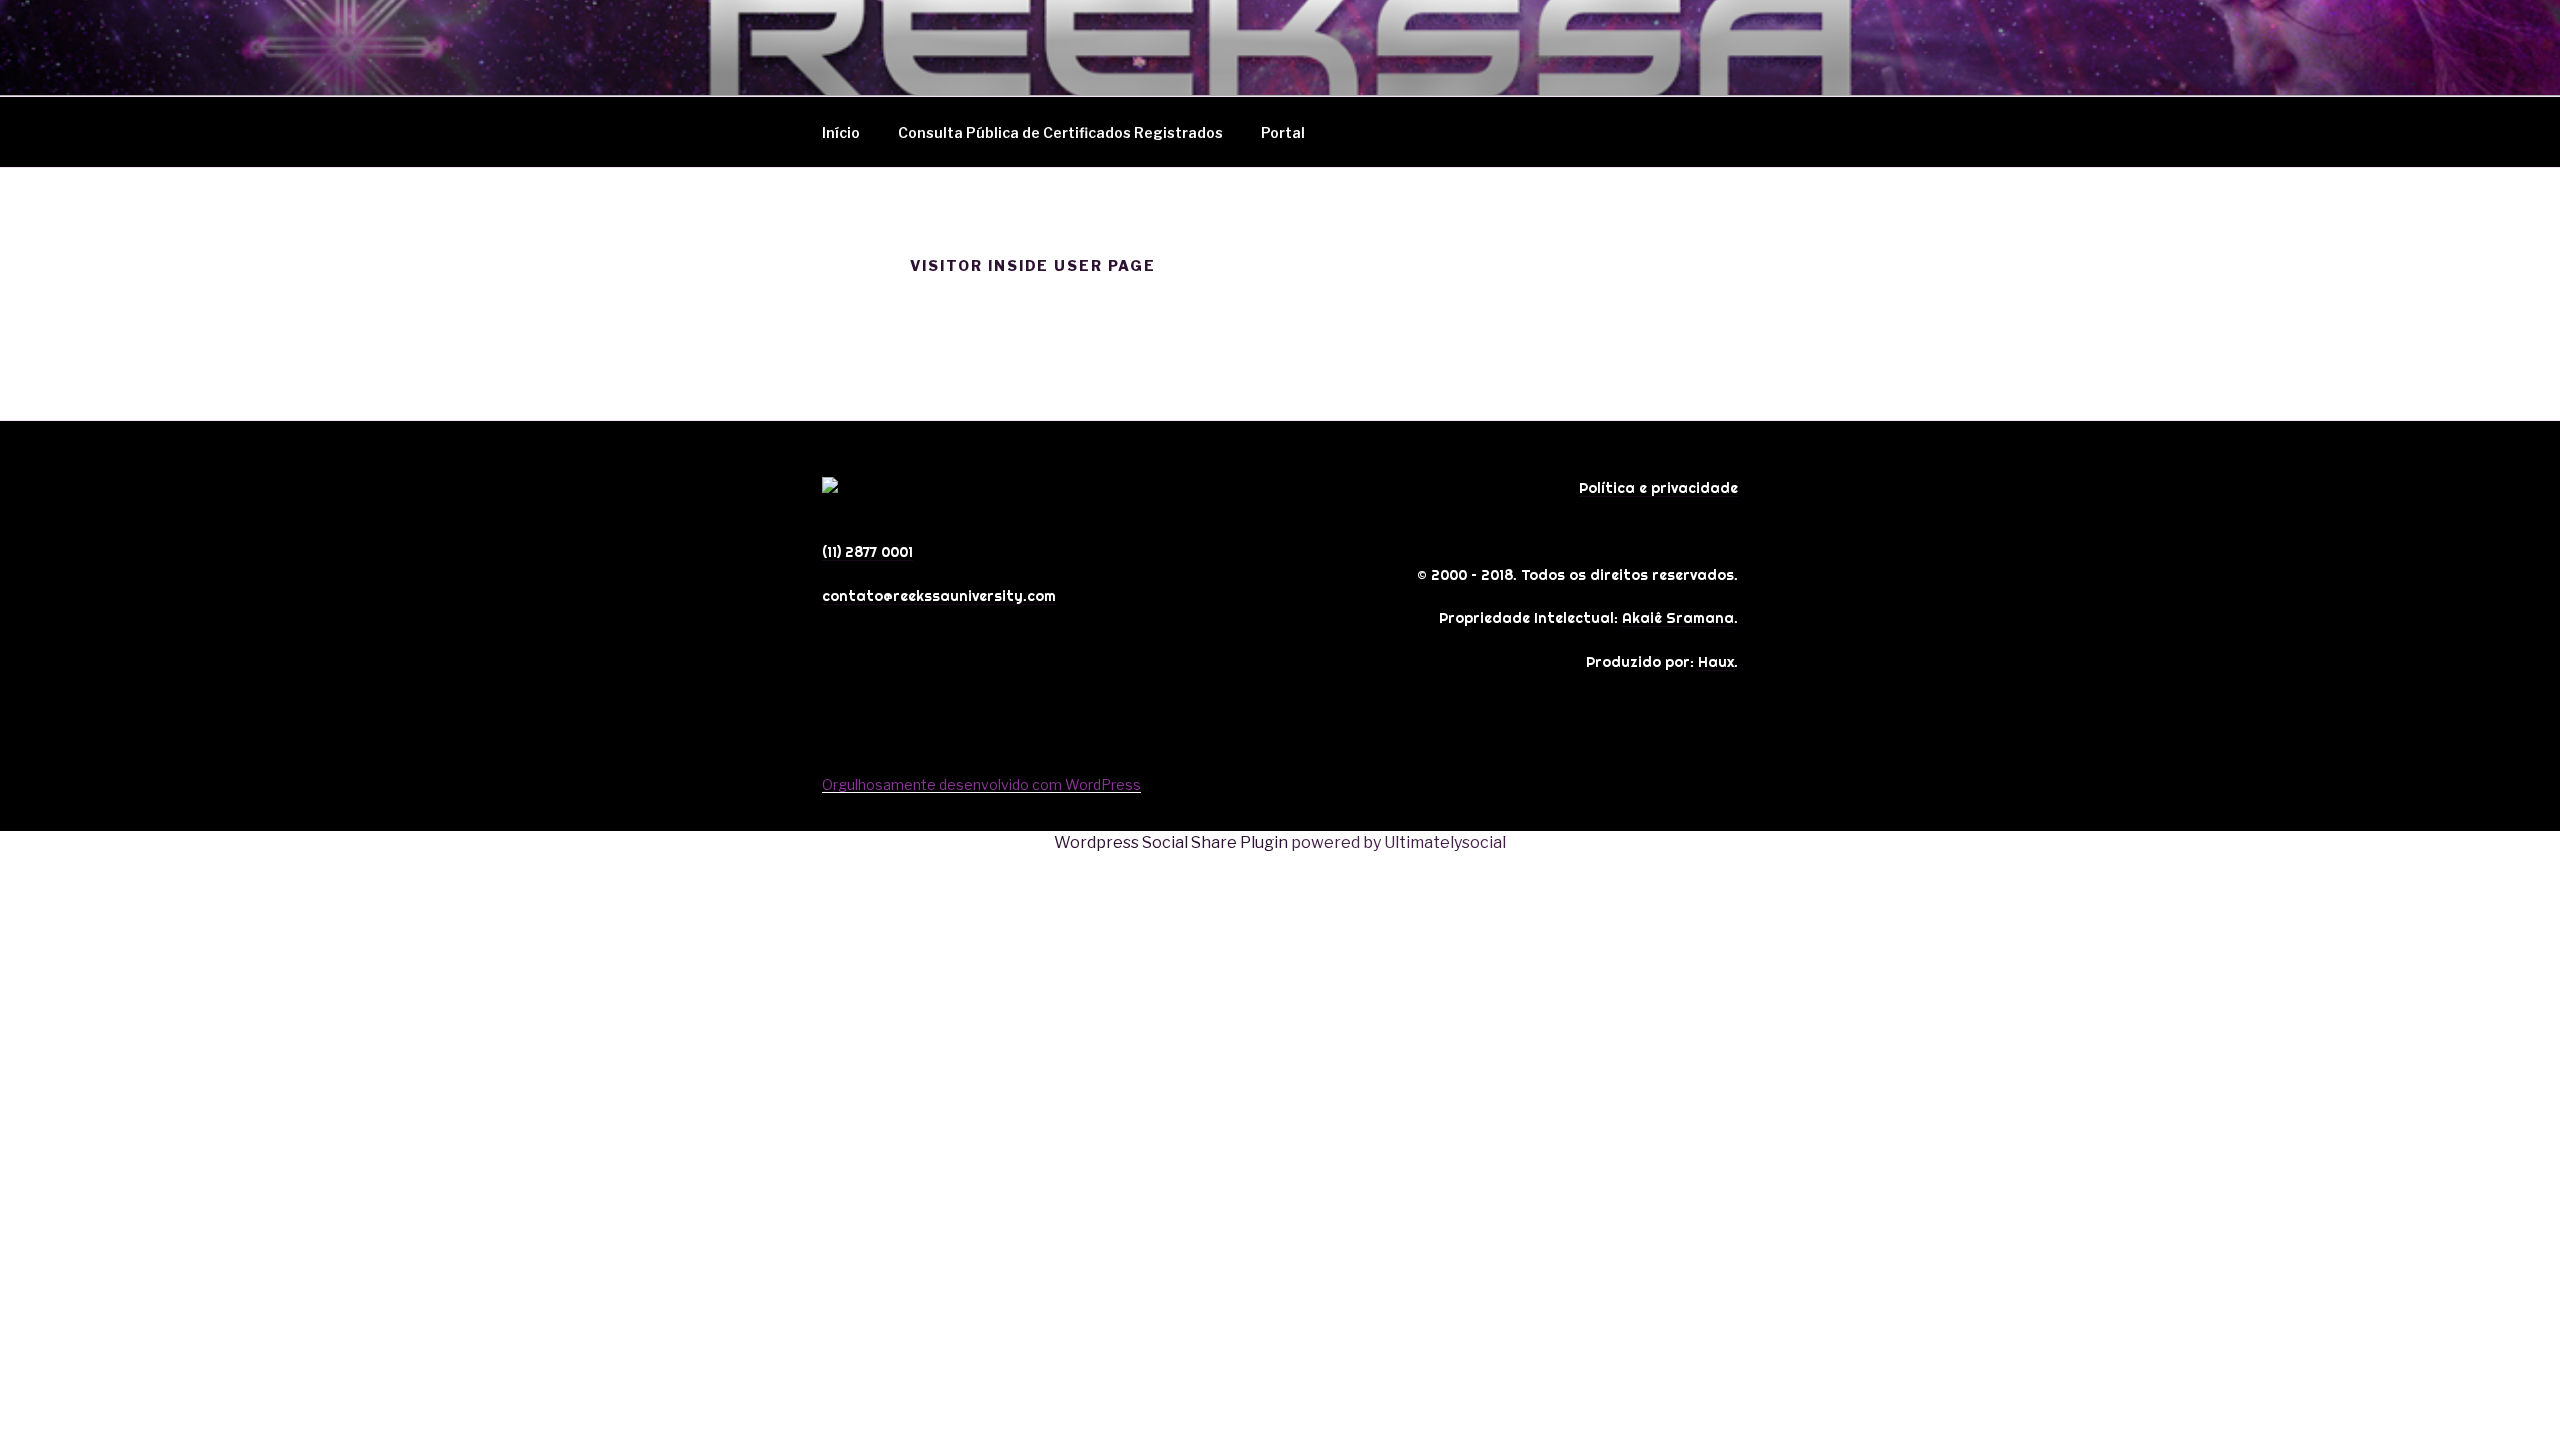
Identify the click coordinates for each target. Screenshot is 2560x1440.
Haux (1716, 662)
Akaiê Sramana (1678, 618)
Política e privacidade (1658, 488)
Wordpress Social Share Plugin (1172, 842)
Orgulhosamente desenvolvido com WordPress (981, 784)
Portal (1283, 132)
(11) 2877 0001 (867, 552)
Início (841, 132)
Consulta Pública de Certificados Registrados (1060, 132)
